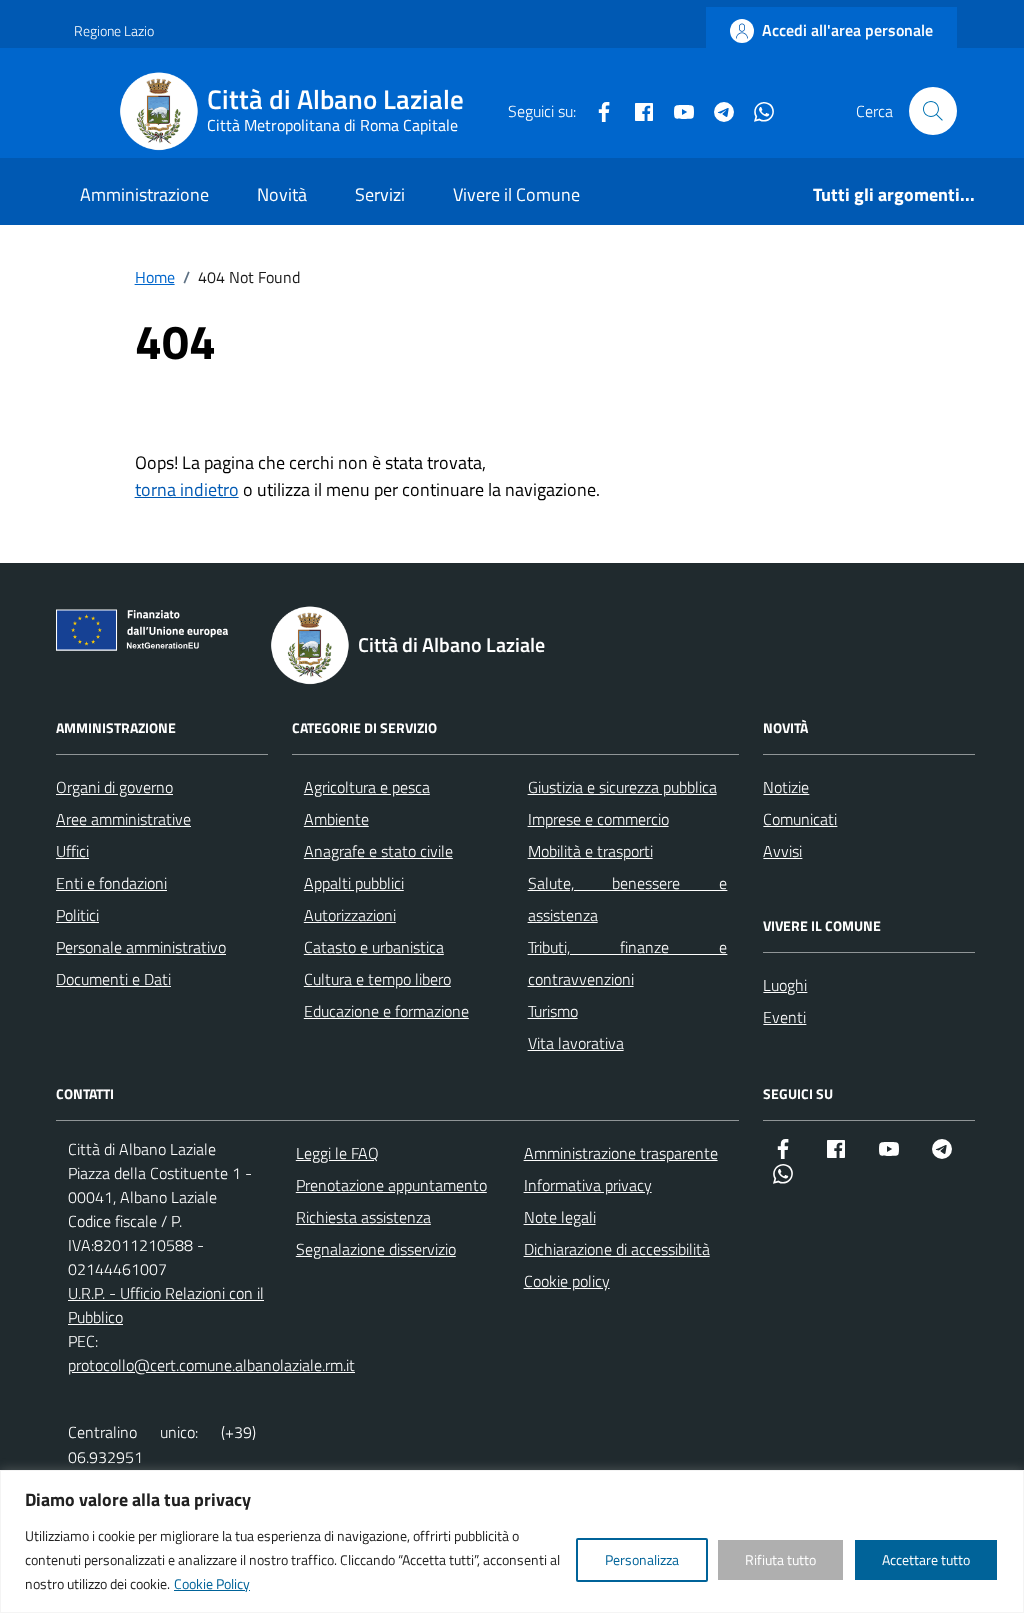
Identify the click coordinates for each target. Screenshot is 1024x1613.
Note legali (560, 1217)
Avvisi (782, 851)
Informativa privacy (588, 1185)
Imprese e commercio (598, 819)
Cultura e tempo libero (377, 979)
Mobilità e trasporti (590, 851)
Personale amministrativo (141, 947)
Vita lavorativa (576, 1043)
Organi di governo (114, 787)
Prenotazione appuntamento (391, 1185)
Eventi (784, 1017)
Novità (282, 194)
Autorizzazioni (350, 915)
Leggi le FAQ (337, 1153)
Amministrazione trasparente (621, 1153)
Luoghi (785, 985)
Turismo (553, 1011)
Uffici (72, 851)
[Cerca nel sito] (933, 111)
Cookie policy (567, 1281)
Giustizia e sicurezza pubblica (622, 787)
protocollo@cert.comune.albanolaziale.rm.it (211, 1365)
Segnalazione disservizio (376, 1249)
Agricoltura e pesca (367, 787)
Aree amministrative (123, 819)
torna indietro (187, 489)
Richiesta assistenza (363, 1217)
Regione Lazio (114, 30)
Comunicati (800, 819)
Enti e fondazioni (111, 883)
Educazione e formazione (386, 1011)
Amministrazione (144, 194)
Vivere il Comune (516, 194)
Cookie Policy (212, 1583)
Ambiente (336, 819)
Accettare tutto (926, 1559)
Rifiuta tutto (780, 1559)
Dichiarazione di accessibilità (617, 1249)
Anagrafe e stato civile (378, 851)
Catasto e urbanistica (374, 947)
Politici (77, 915)
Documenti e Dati (113, 979)
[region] (512, 1541)
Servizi (380, 194)
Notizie (786, 787)
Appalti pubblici (354, 883)
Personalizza (642, 1559)
